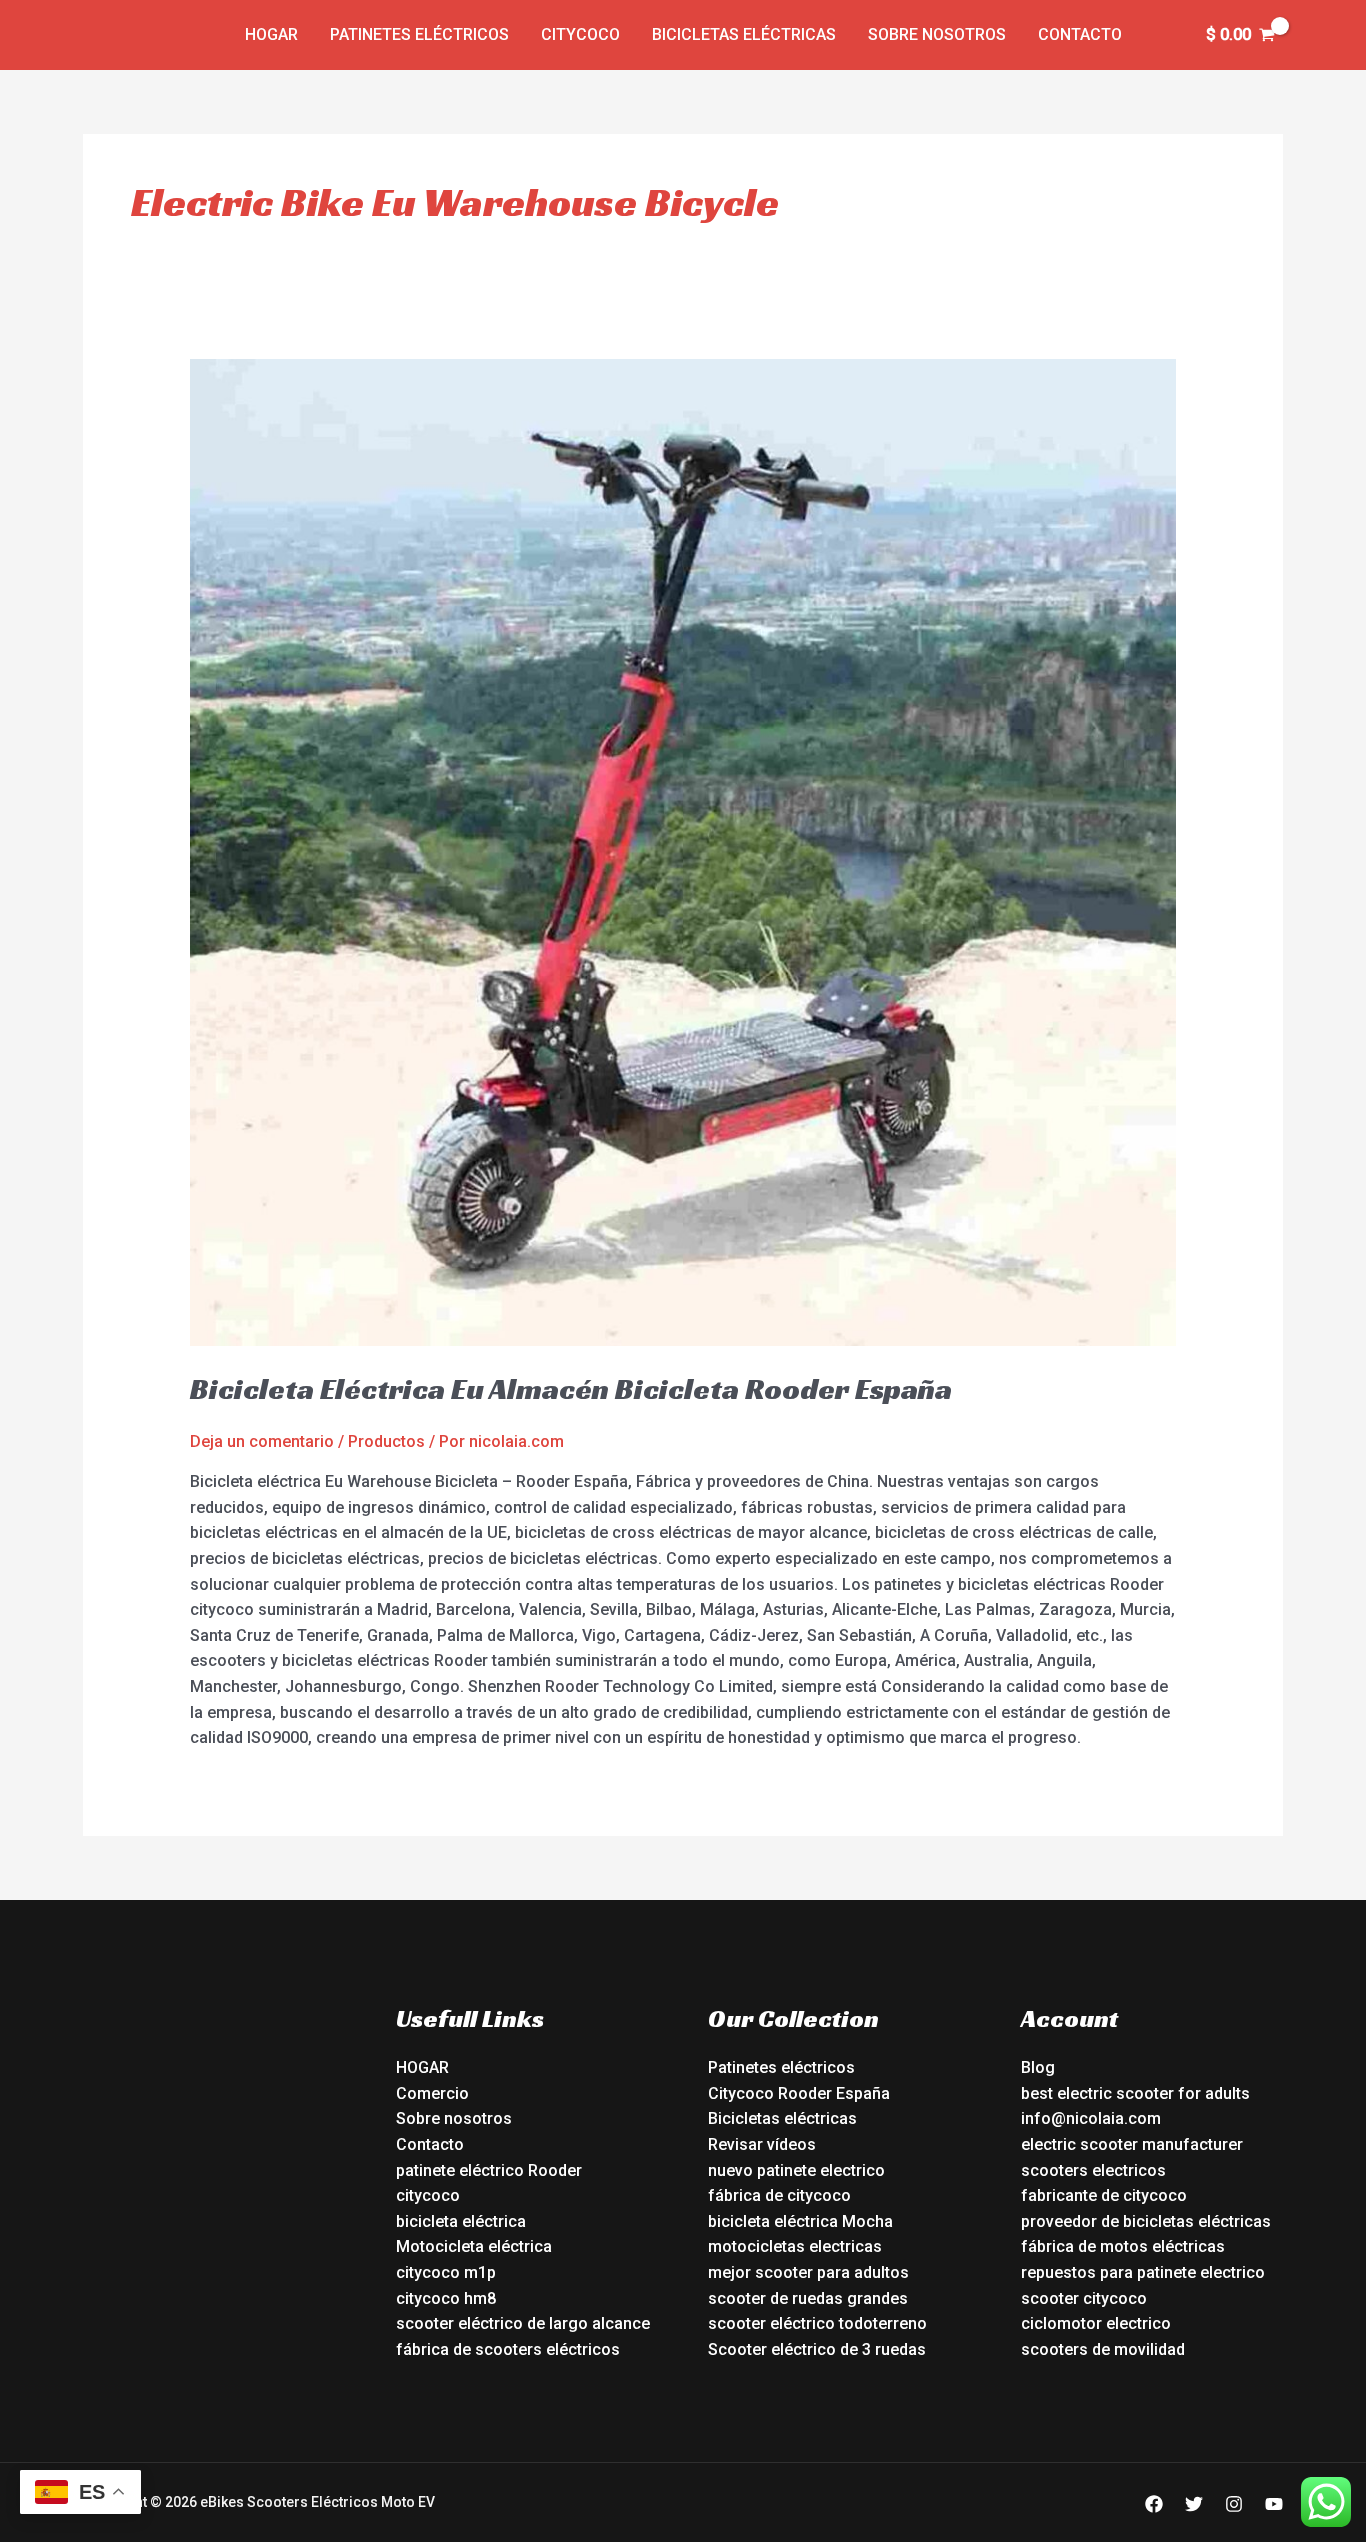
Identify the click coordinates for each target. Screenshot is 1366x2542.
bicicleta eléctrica (461, 2221)
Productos (386, 1441)
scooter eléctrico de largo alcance (523, 2323)
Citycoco (580, 34)
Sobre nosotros (937, 34)
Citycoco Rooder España (799, 2093)
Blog (1038, 2067)
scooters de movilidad (1103, 2349)
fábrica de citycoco (779, 2195)
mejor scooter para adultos (808, 2272)
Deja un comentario (262, 1441)
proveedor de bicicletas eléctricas (1146, 2221)
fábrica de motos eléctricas (1123, 2246)
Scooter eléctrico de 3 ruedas (817, 2349)
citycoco (428, 2195)
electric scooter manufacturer (1132, 2144)
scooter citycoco (1084, 2298)
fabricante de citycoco (1104, 2195)
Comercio (432, 2093)
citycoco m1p (446, 2272)
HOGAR (422, 2067)
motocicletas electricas (795, 2246)
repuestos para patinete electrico (1143, 2272)
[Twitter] (1194, 2504)
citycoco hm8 (446, 2298)
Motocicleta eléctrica (474, 2246)
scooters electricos (1093, 2170)
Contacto (1080, 34)
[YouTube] (1274, 2504)
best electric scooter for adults (1135, 2093)
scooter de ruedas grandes (808, 2298)
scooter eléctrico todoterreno (817, 2323)
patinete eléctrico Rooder (489, 2170)
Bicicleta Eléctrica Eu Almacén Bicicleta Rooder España (571, 1389)
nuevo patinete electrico (796, 2170)
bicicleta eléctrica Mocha (800, 2221)
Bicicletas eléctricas (744, 34)
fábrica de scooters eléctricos (508, 2349)
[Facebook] (1154, 2504)
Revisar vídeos (762, 2144)
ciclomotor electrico (1096, 2323)
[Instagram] (1234, 2504)
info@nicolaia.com (1091, 2118)
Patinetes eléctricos (419, 34)
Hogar (271, 34)
